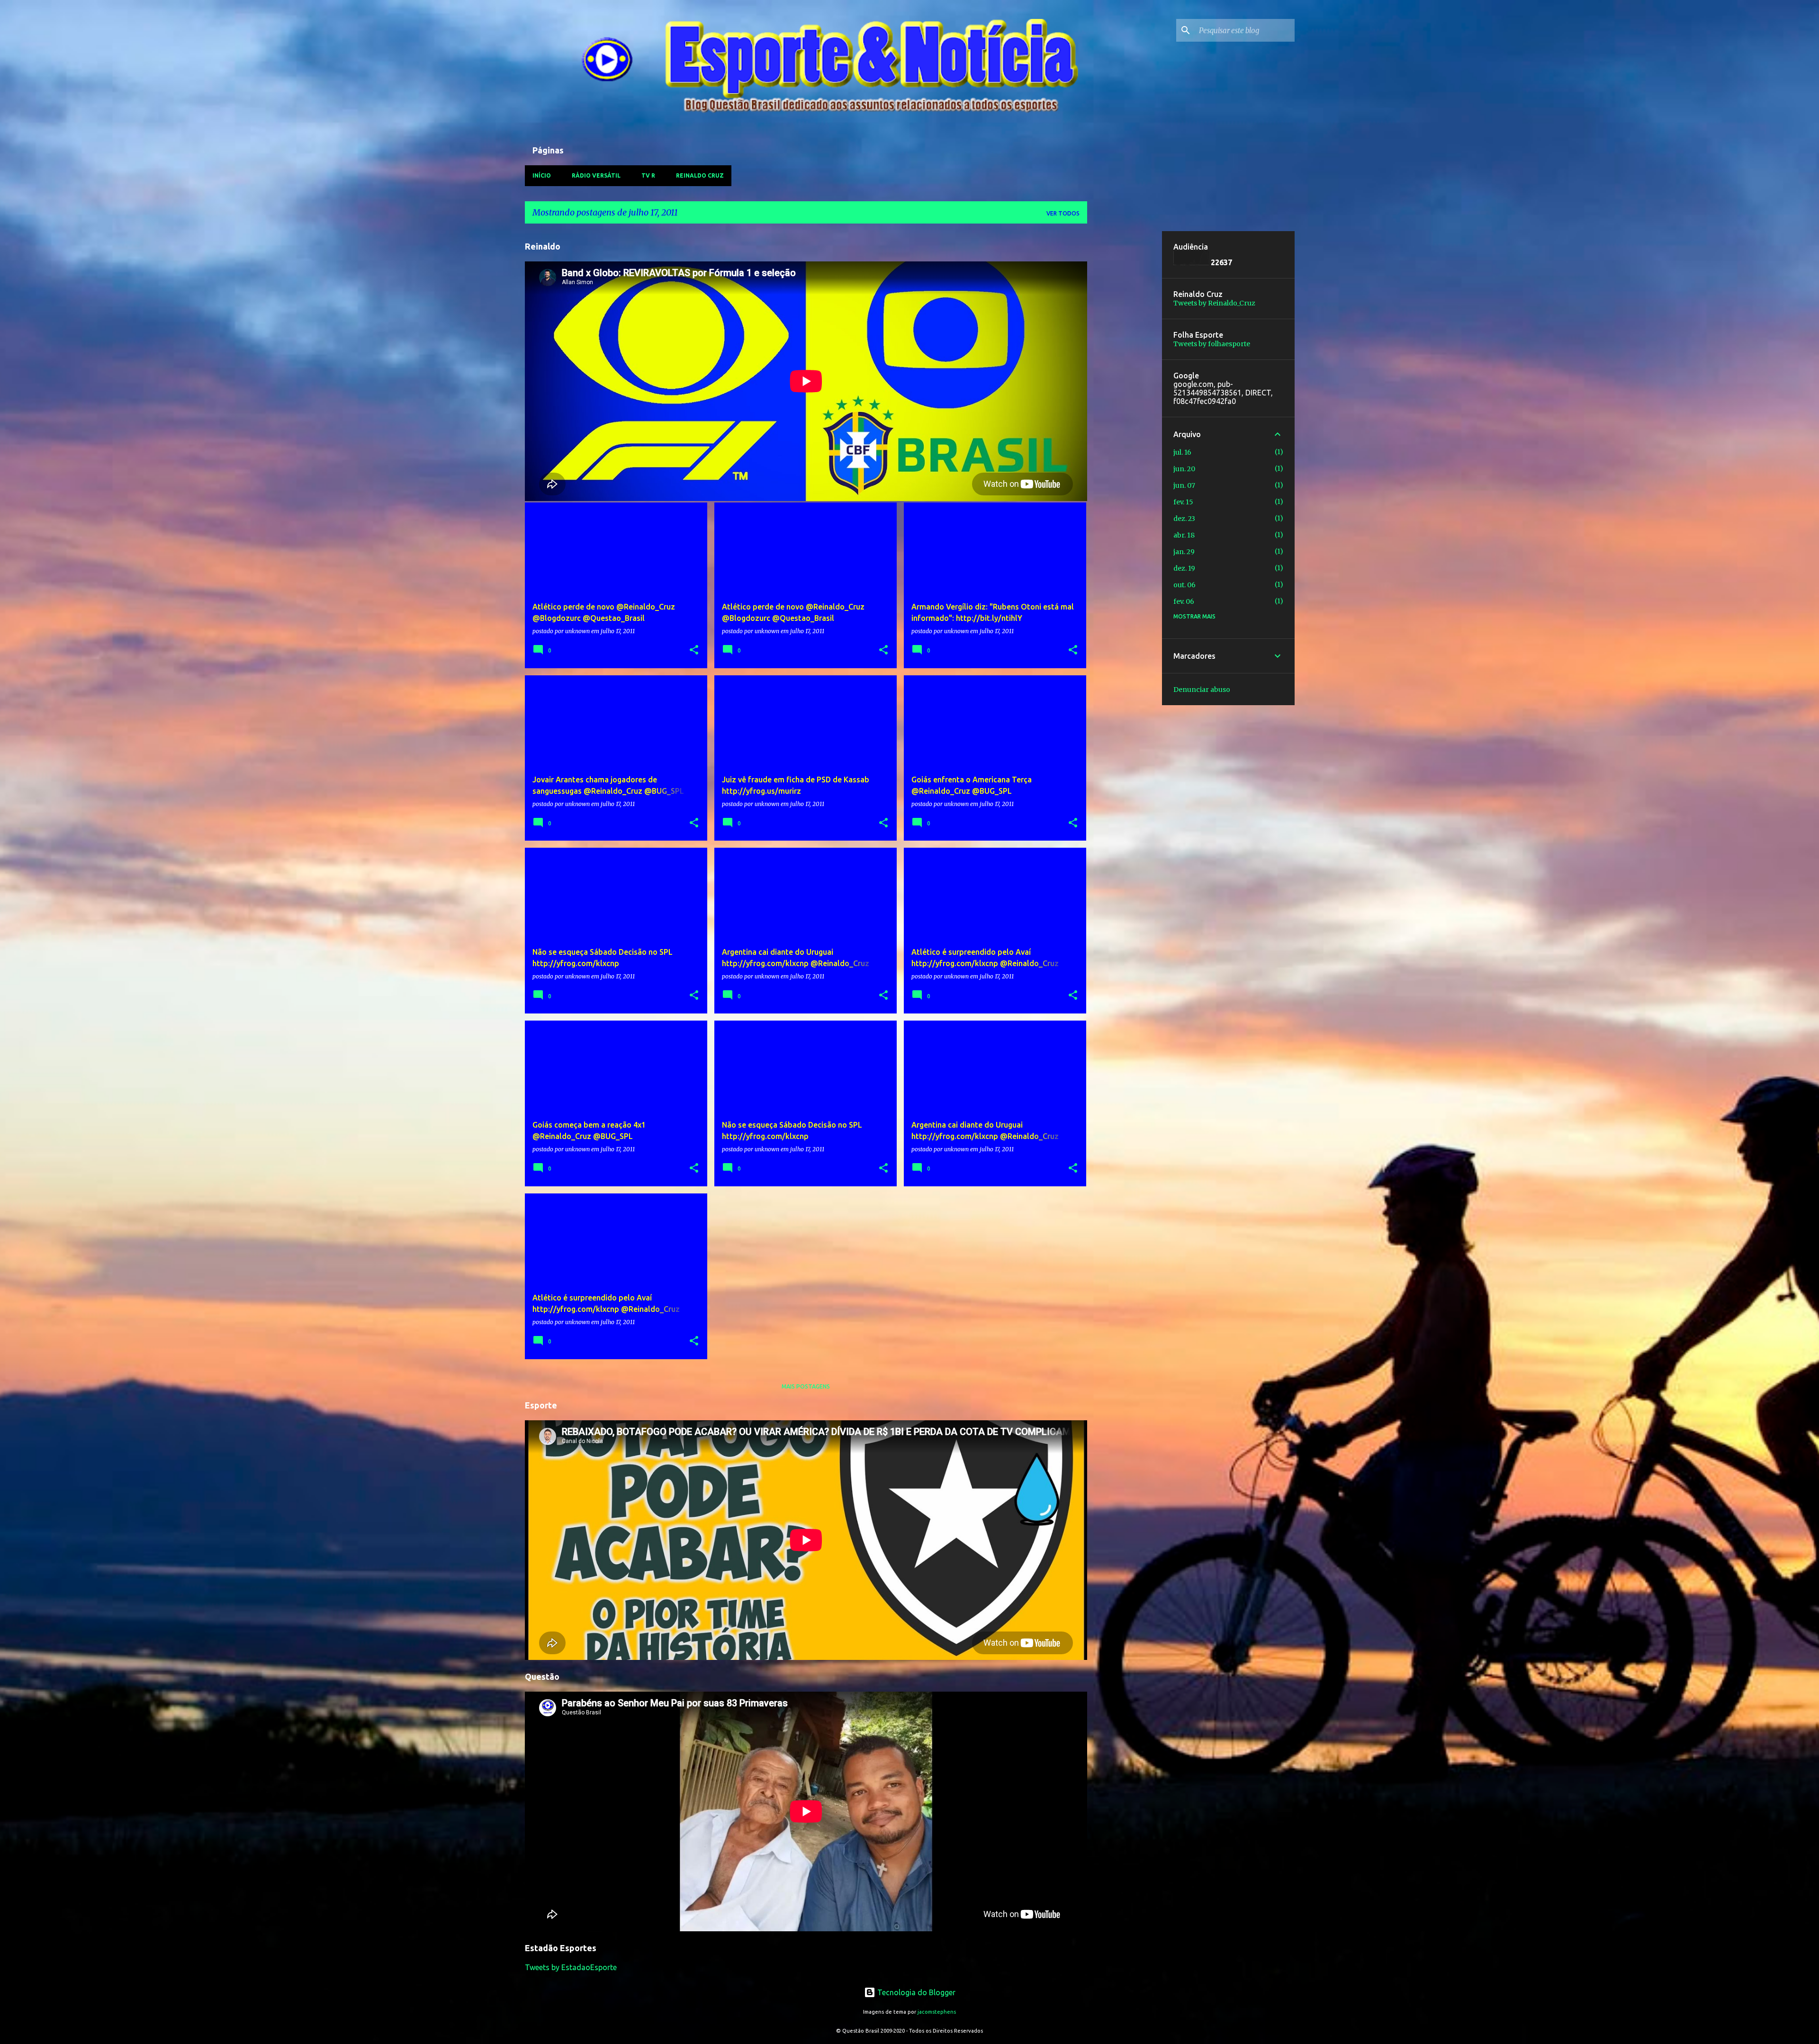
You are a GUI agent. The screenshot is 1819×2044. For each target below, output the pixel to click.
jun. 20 (1184, 469)
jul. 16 (1182, 452)
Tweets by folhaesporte (1212, 344)
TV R (648, 175)
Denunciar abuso (1202, 690)
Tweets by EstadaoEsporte (571, 1967)
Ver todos (1063, 213)
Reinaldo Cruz (700, 175)
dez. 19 (1184, 568)
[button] (694, 650)
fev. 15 (1183, 502)
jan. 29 (1184, 552)
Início (542, 175)
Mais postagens (806, 1386)
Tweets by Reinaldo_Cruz (1214, 303)
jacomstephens (937, 2012)
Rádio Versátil (596, 175)
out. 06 (1184, 585)
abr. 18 (1184, 535)
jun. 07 (1184, 485)
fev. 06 (1184, 601)
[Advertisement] (1125, 373)
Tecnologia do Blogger (915, 1992)
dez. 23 (1184, 519)
